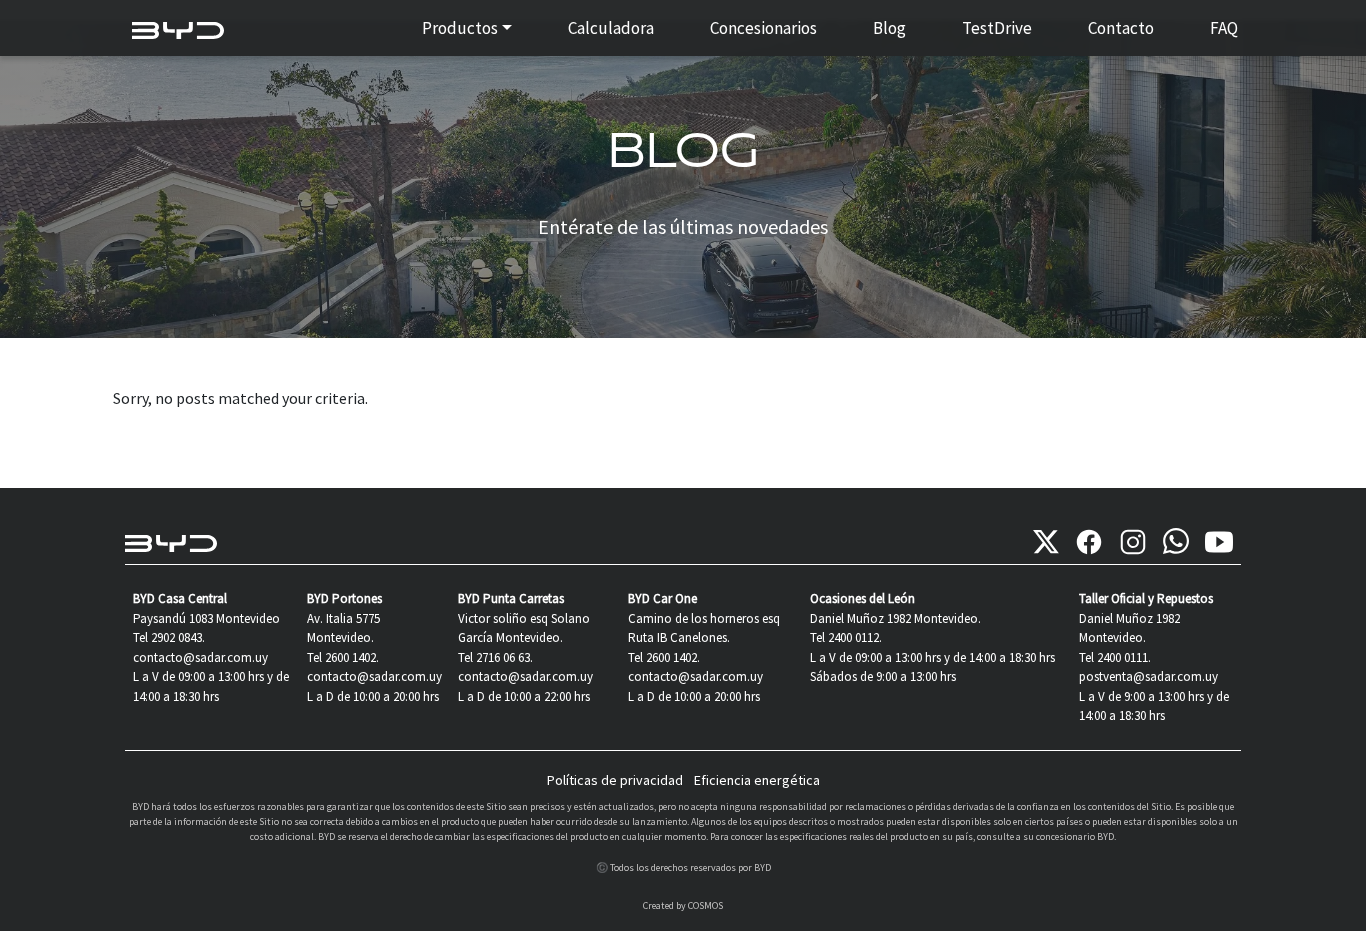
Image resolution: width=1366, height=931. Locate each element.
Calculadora (611, 28)
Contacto (1121, 28)
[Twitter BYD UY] (1046, 542)
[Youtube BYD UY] (1219, 542)
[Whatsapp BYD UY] (1176, 542)
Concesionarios (763, 28)
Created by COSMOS (683, 905)
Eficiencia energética (757, 780)
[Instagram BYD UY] (1133, 542)
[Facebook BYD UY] (1089, 542)
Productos (460, 28)
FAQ (1224, 28)
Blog (889, 28)
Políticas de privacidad (615, 780)
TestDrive (997, 28)
